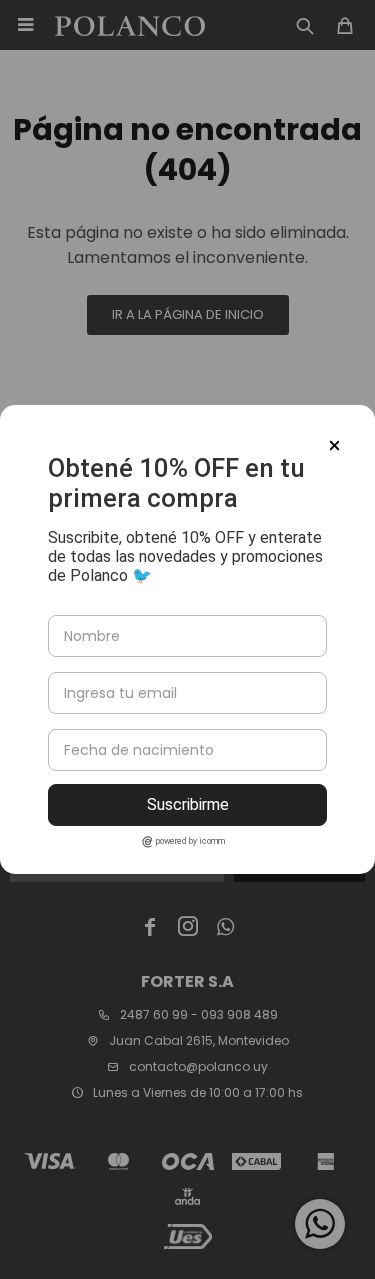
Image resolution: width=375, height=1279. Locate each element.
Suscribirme (188, 804)
